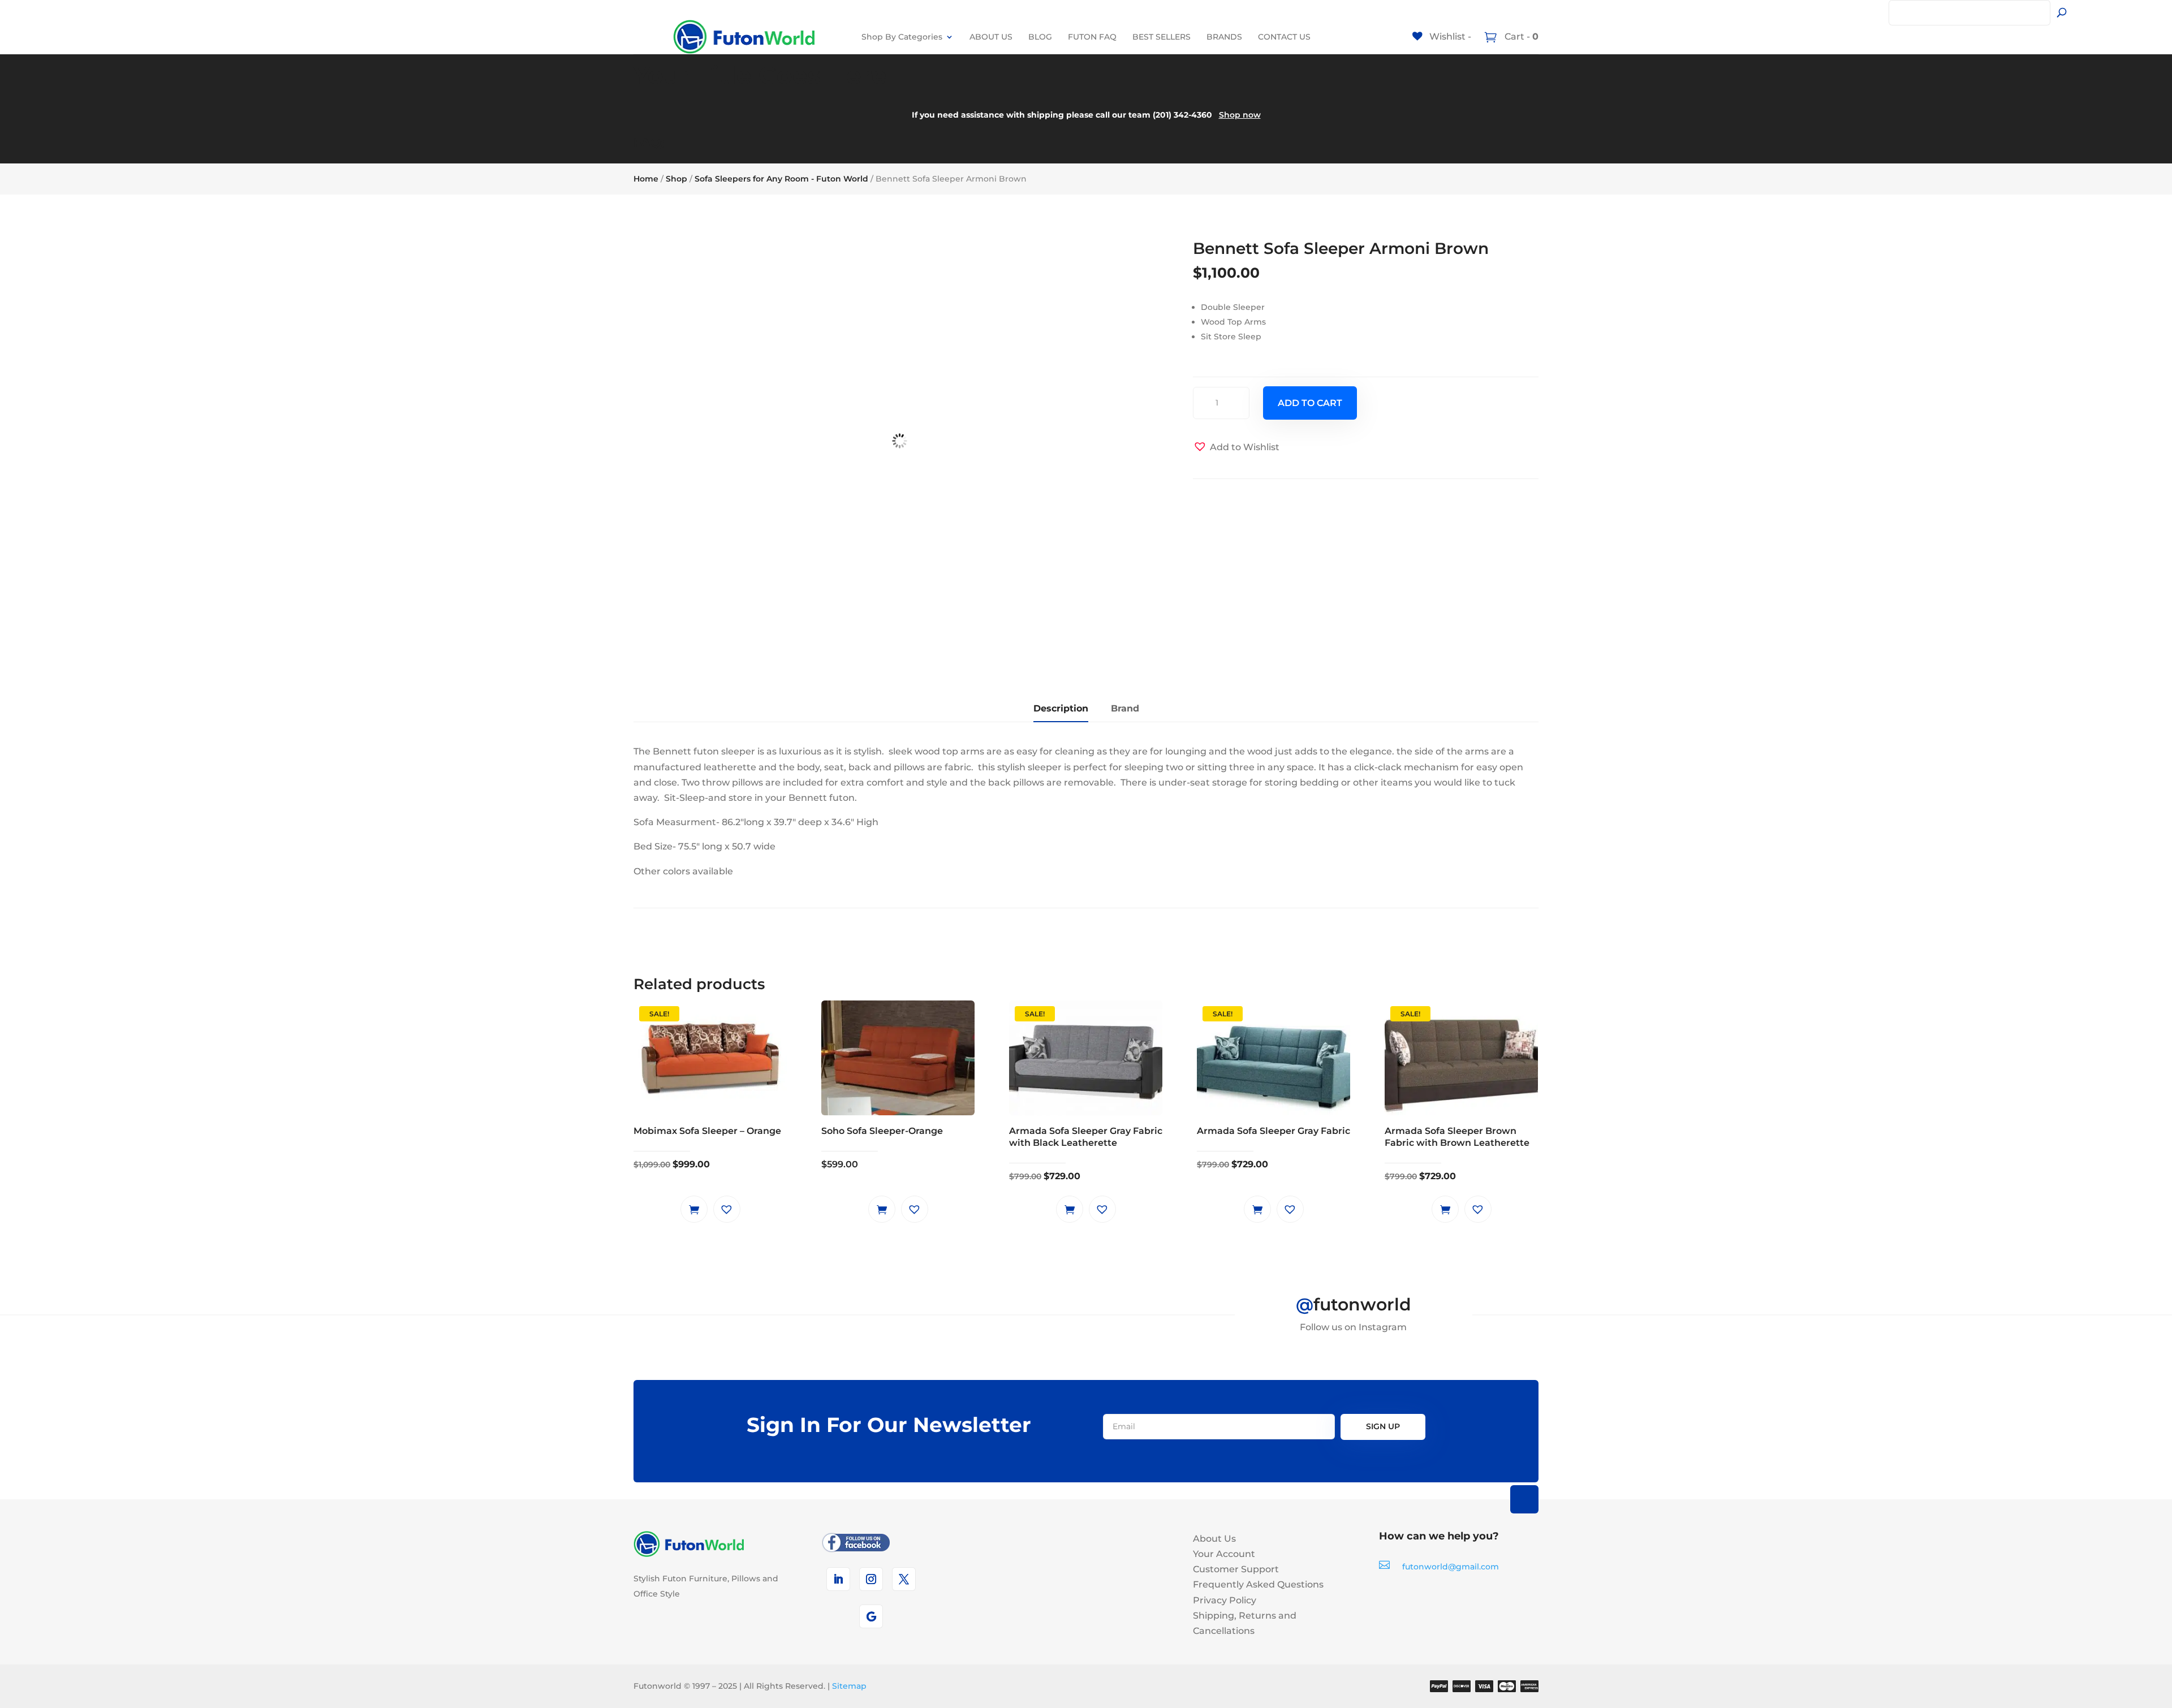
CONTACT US (1284, 37)
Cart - (1520, 36)
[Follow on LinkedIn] (838, 1579)
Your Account (1224, 1554)
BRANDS (1224, 37)
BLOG (1040, 37)
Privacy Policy (1225, 1600)
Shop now (1240, 115)
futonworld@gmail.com (1451, 1567)
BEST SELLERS (1162, 37)
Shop (676, 179)
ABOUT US (991, 37)
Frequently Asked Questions (1258, 1584)
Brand (1125, 708)
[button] (1236, 447)
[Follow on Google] (871, 1616)
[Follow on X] (904, 1579)
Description (1061, 708)
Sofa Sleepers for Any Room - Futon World (781, 179)
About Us (1214, 1539)
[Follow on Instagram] (871, 1579)
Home (646, 179)
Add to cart (1310, 403)
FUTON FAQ (1092, 37)
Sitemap (849, 1686)
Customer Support (1236, 1569)
